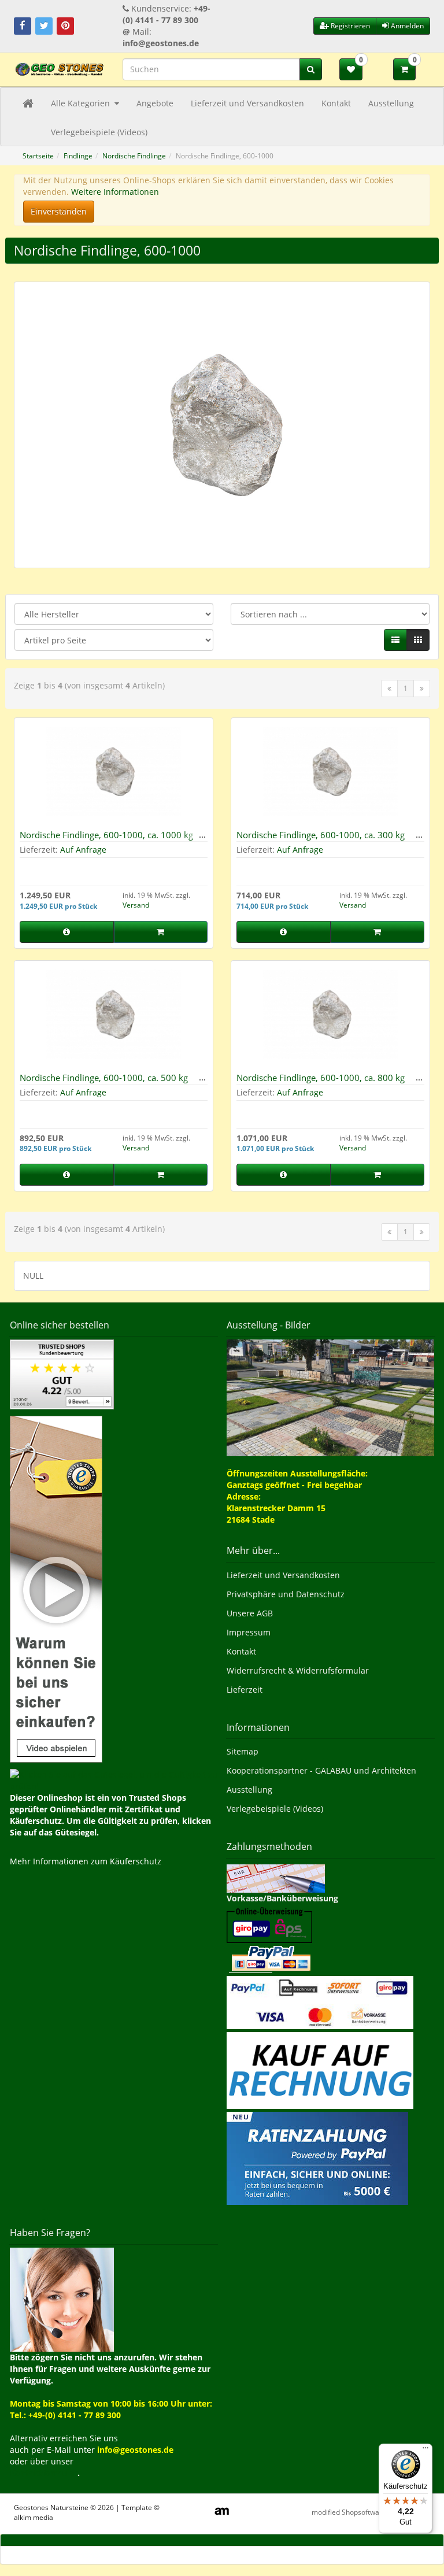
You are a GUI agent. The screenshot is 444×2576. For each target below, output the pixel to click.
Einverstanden (59, 211)
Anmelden (406, 26)
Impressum (249, 1632)
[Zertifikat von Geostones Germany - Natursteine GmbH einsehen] (62, 1373)
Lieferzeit (245, 1689)
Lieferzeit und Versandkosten (247, 103)
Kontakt (336, 103)
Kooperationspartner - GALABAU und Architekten (321, 1770)
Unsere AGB (250, 1613)
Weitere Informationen (115, 192)
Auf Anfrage (83, 850)
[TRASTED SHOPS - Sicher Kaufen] (56, 1588)
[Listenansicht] (395, 640)
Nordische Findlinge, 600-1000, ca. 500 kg (104, 1078)
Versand (136, 905)
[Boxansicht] (418, 640)
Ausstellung (391, 103)
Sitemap (243, 1751)
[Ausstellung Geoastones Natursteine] (330, 1397)
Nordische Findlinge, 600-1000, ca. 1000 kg (106, 835)
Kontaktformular (44, 2473)
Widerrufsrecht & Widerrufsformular (298, 1670)
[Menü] (425, 2451)
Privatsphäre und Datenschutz (286, 1594)
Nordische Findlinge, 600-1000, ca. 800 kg (321, 1078)
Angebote (155, 103)
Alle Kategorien (82, 103)
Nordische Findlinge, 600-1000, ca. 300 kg (321, 835)
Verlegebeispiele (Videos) (99, 132)
